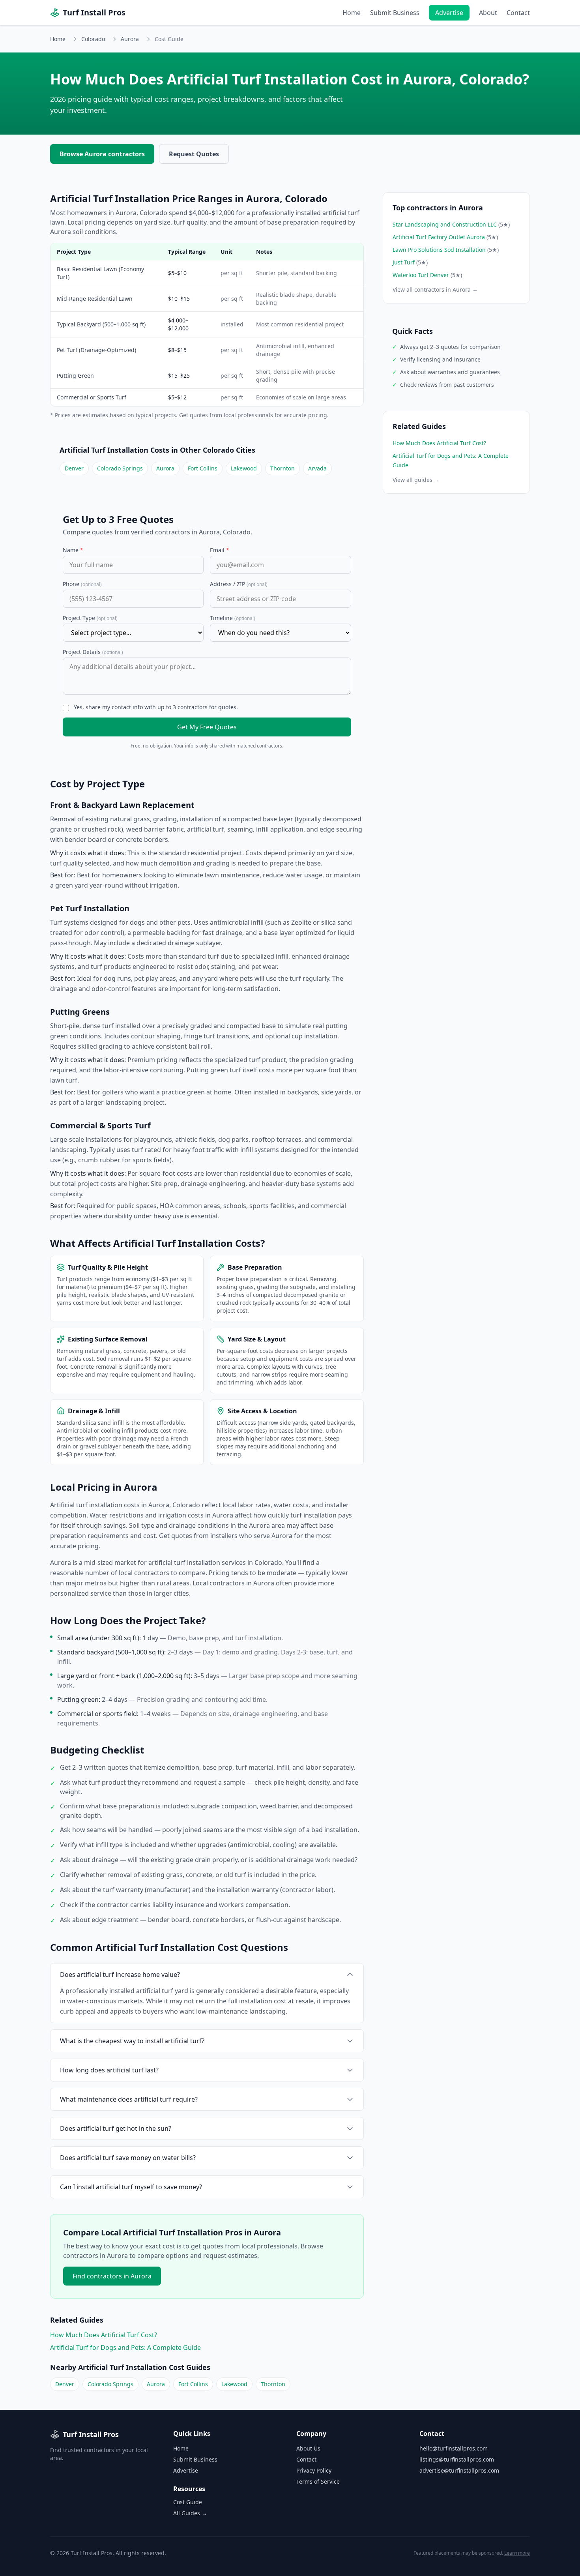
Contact (518, 13)
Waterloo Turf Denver (427, 275)
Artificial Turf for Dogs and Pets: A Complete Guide (125, 2347)
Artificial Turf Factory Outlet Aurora (445, 237)
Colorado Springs (120, 468)
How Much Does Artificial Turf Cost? (104, 2335)
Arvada (317, 468)
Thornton (283, 468)
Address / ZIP (239, 584)
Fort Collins (203, 468)
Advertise (449, 13)
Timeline (233, 618)
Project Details (93, 652)
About (488, 13)
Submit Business (395, 13)
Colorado (93, 39)
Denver (74, 468)
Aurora (130, 39)
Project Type (90, 618)
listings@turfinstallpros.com (457, 2459)
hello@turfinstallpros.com (454, 2448)
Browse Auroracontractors (102, 154)
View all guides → (416, 480)
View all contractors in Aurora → (435, 289)
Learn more (517, 2553)
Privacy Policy (314, 2470)
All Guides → (190, 2513)
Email (220, 550)
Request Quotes (194, 154)
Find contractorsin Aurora (112, 2276)
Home (352, 13)
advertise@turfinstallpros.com (459, 2470)
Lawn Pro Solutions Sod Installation (446, 250)
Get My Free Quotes (207, 727)
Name (73, 550)
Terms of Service (318, 2481)
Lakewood (244, 468)
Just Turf (410, 262)
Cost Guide (188, 2502)
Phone (82, 584)
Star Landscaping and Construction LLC (451, 224)
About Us (308, 2448)
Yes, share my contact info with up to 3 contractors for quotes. (156, 707)
